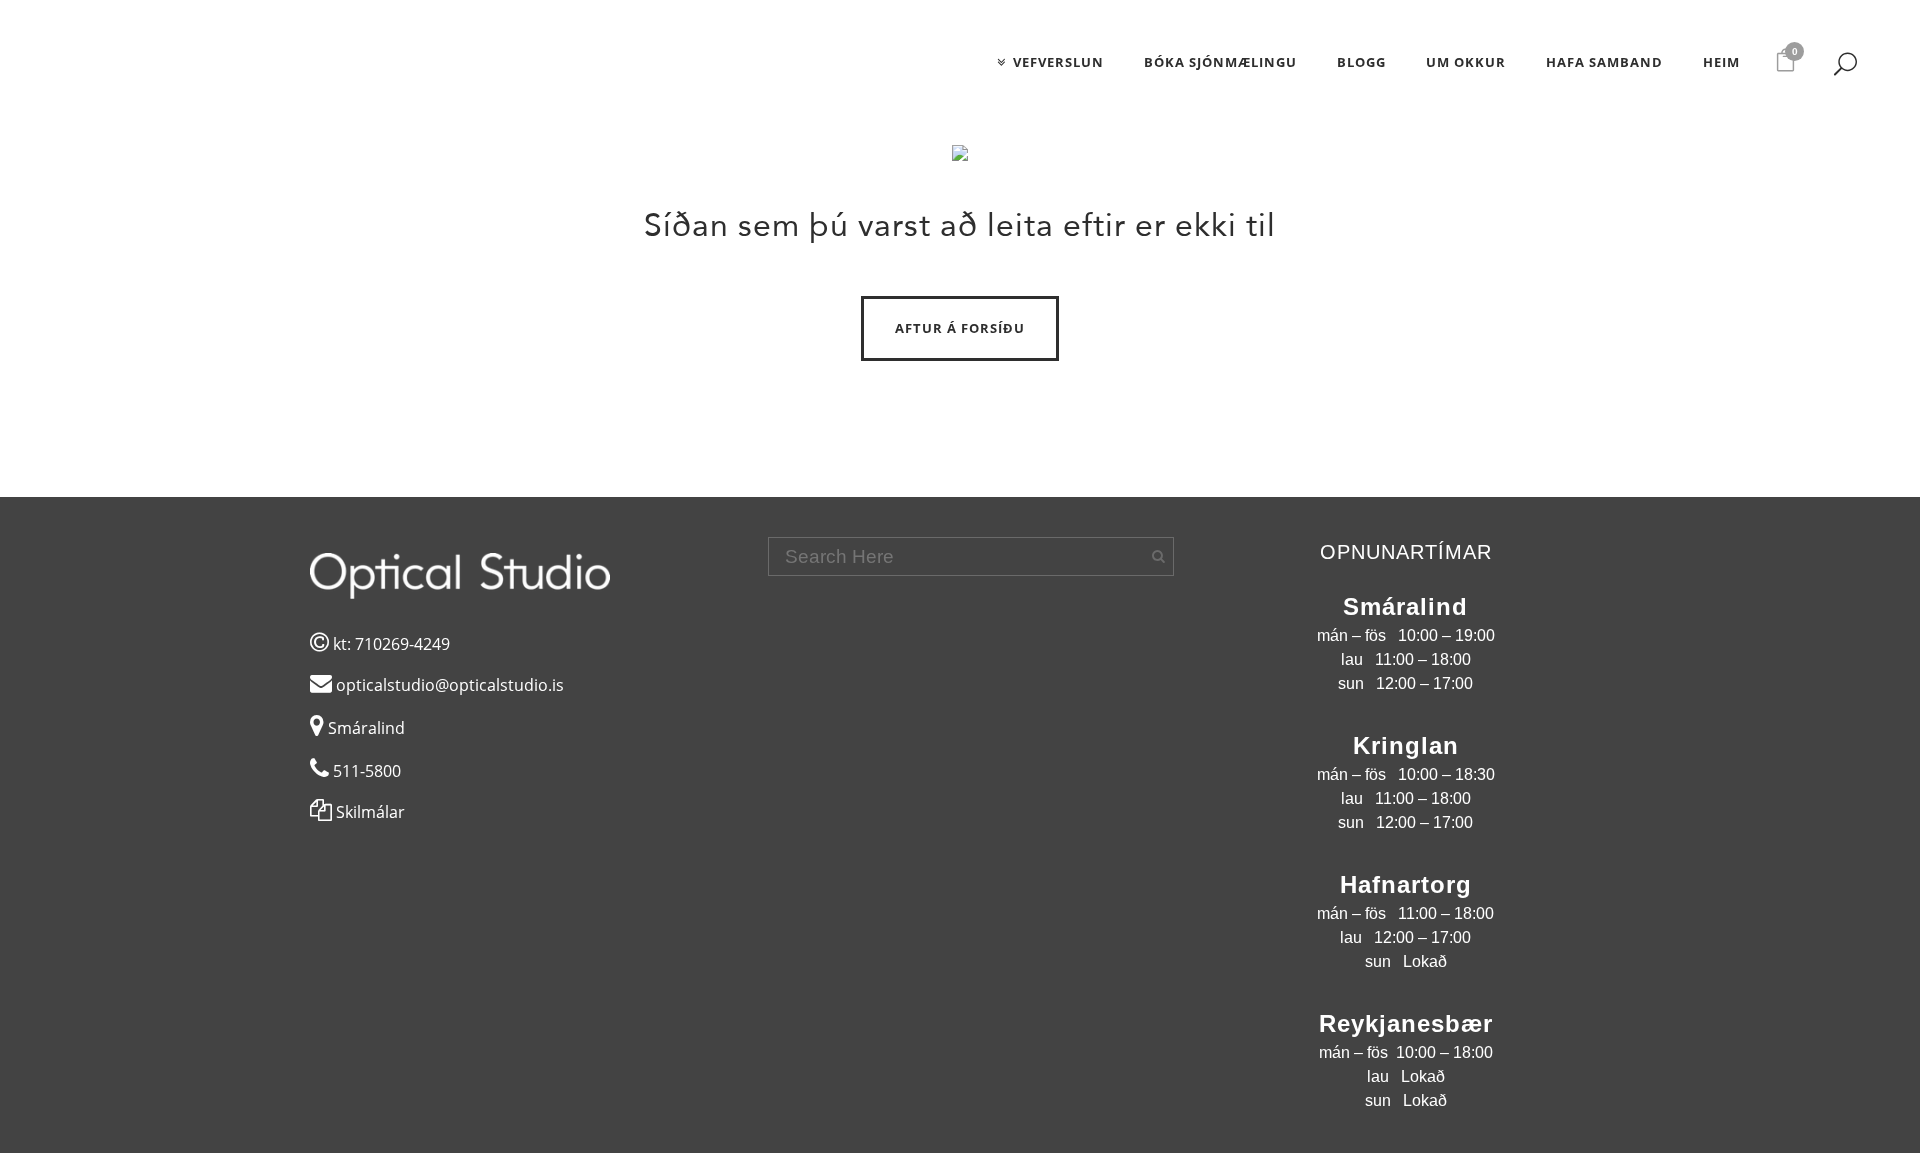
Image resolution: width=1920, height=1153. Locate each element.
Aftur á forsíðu (960, 328)
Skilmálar (368, 812)
